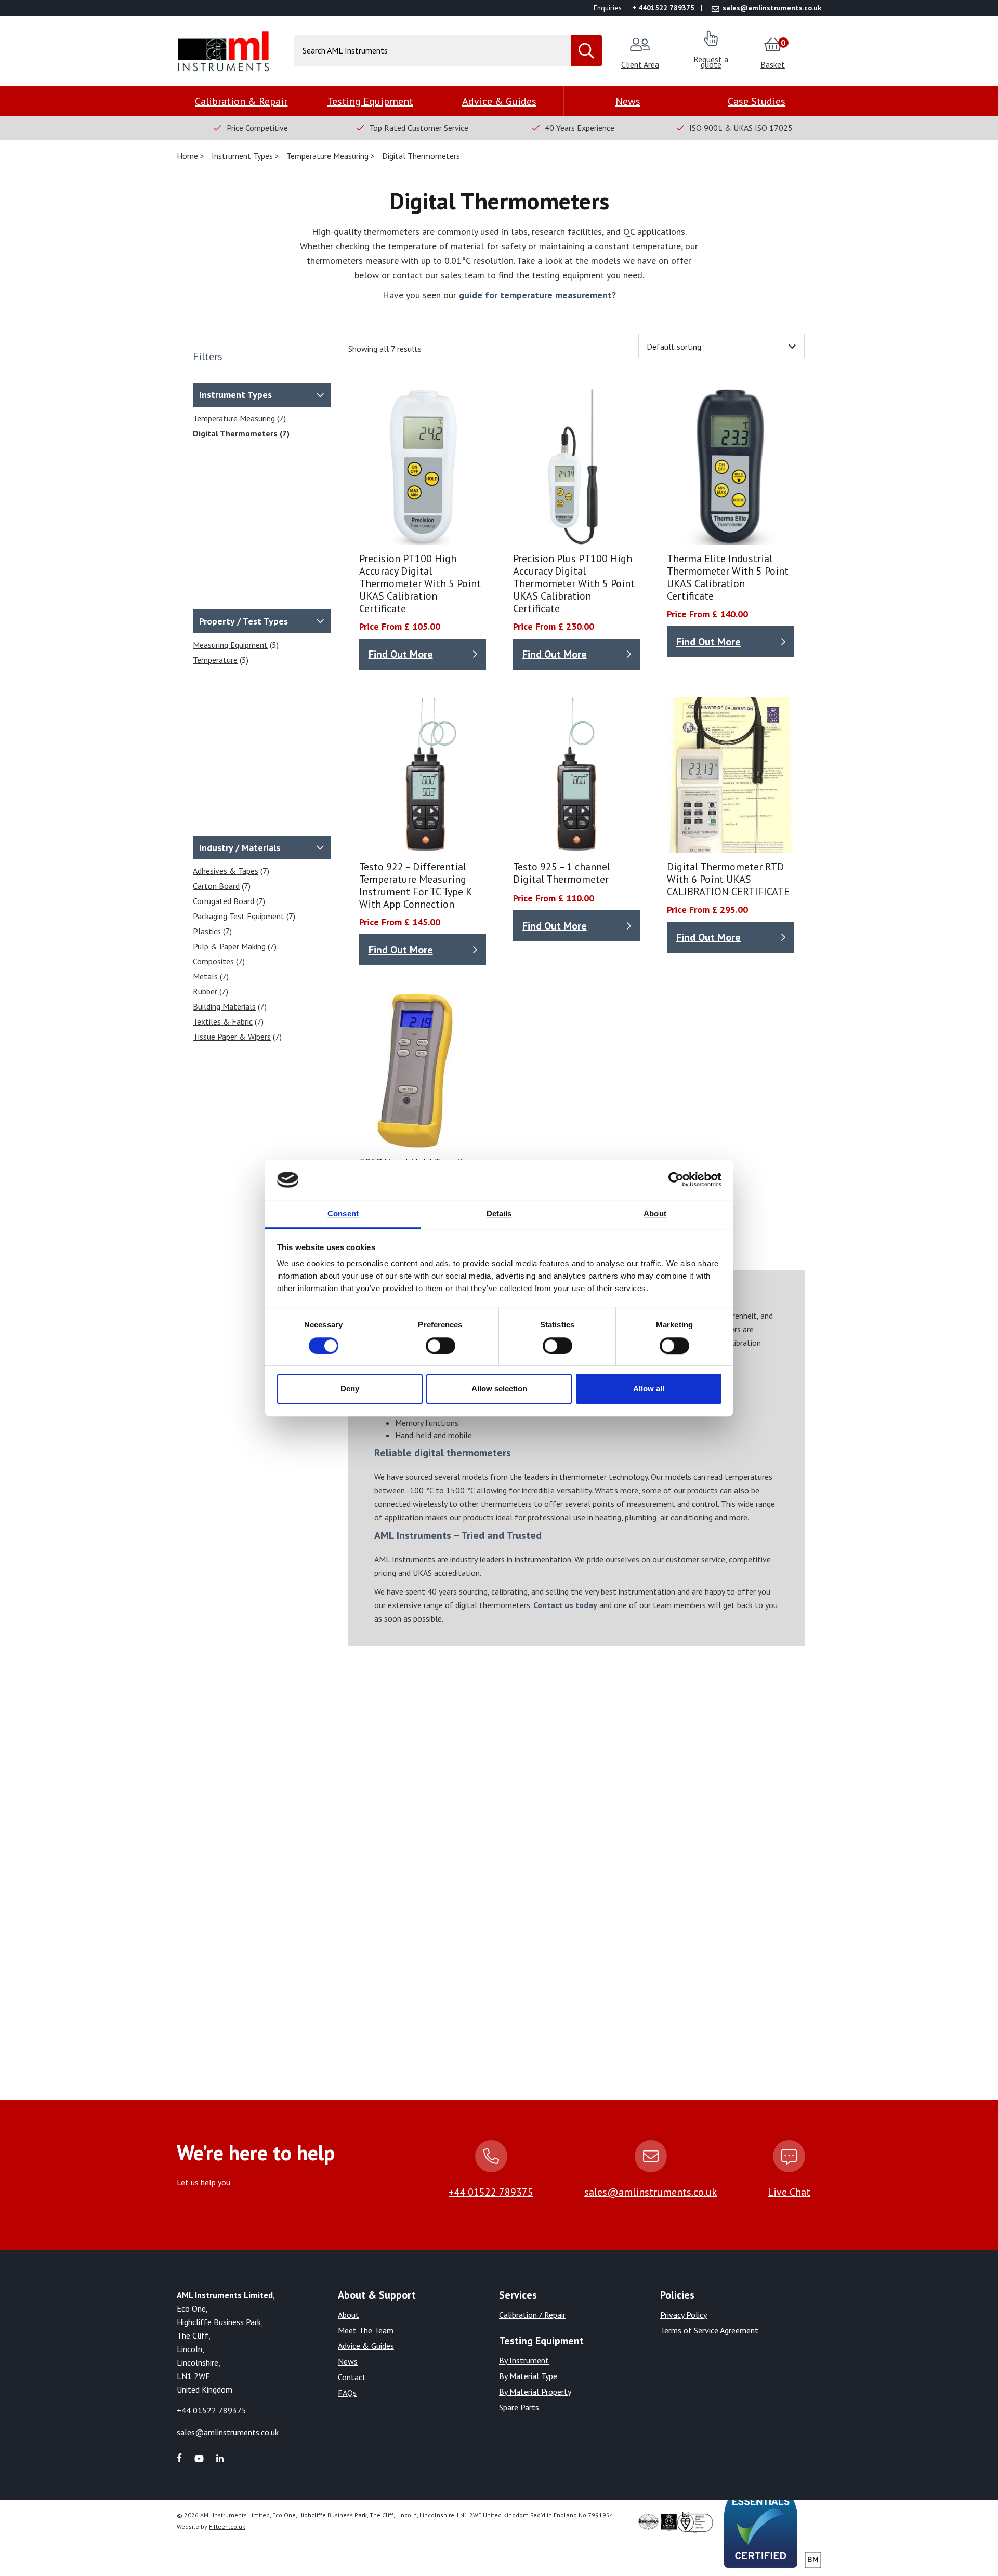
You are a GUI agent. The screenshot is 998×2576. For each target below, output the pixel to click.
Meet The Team (366, 2330)
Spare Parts (519, 2407)
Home (188, 156)
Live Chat (789, 2192)
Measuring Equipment (230, 645)
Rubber (205, 991)
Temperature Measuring (327, 156)
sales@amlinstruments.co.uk (651, 2192)
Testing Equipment (370, 101)
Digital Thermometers (420, 156)
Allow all (649, 1389)
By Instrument (524, 2360)
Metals (205, 976)
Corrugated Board (224, 901)
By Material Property (535, 2392)
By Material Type (528, 2376)
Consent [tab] (343, 1213)
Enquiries (608, 8)
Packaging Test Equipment (239, 916)
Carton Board (216, 886)
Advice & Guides (499, 101)
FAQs (347, 2393)
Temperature (215, 660)
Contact (352, 2377)
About (349, 2315)
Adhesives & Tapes (226, 871)
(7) (239, 418)
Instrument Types (242, 156)
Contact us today (565, 1605)
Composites (213, 961)
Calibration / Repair (532, 2315)
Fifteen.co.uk (227, 2526)
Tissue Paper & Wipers (232, 1037)
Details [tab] (499, 1213)
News (628, 101)
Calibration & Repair (241, 101)
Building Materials (224, 1006)
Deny (350, 1389)
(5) (236, 645)
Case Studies (757, 101)
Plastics (207, 931)
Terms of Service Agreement (709, 2330)
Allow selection (499, 1389)
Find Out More (401, 654)
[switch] (441, 1346)
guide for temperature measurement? (537, 295)
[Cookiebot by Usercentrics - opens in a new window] (676, 1180)
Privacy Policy (684, 2315)
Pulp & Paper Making (229, 946)
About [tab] (655, 1213)
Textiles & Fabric (223, 1021)
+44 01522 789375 (491, 2192)
